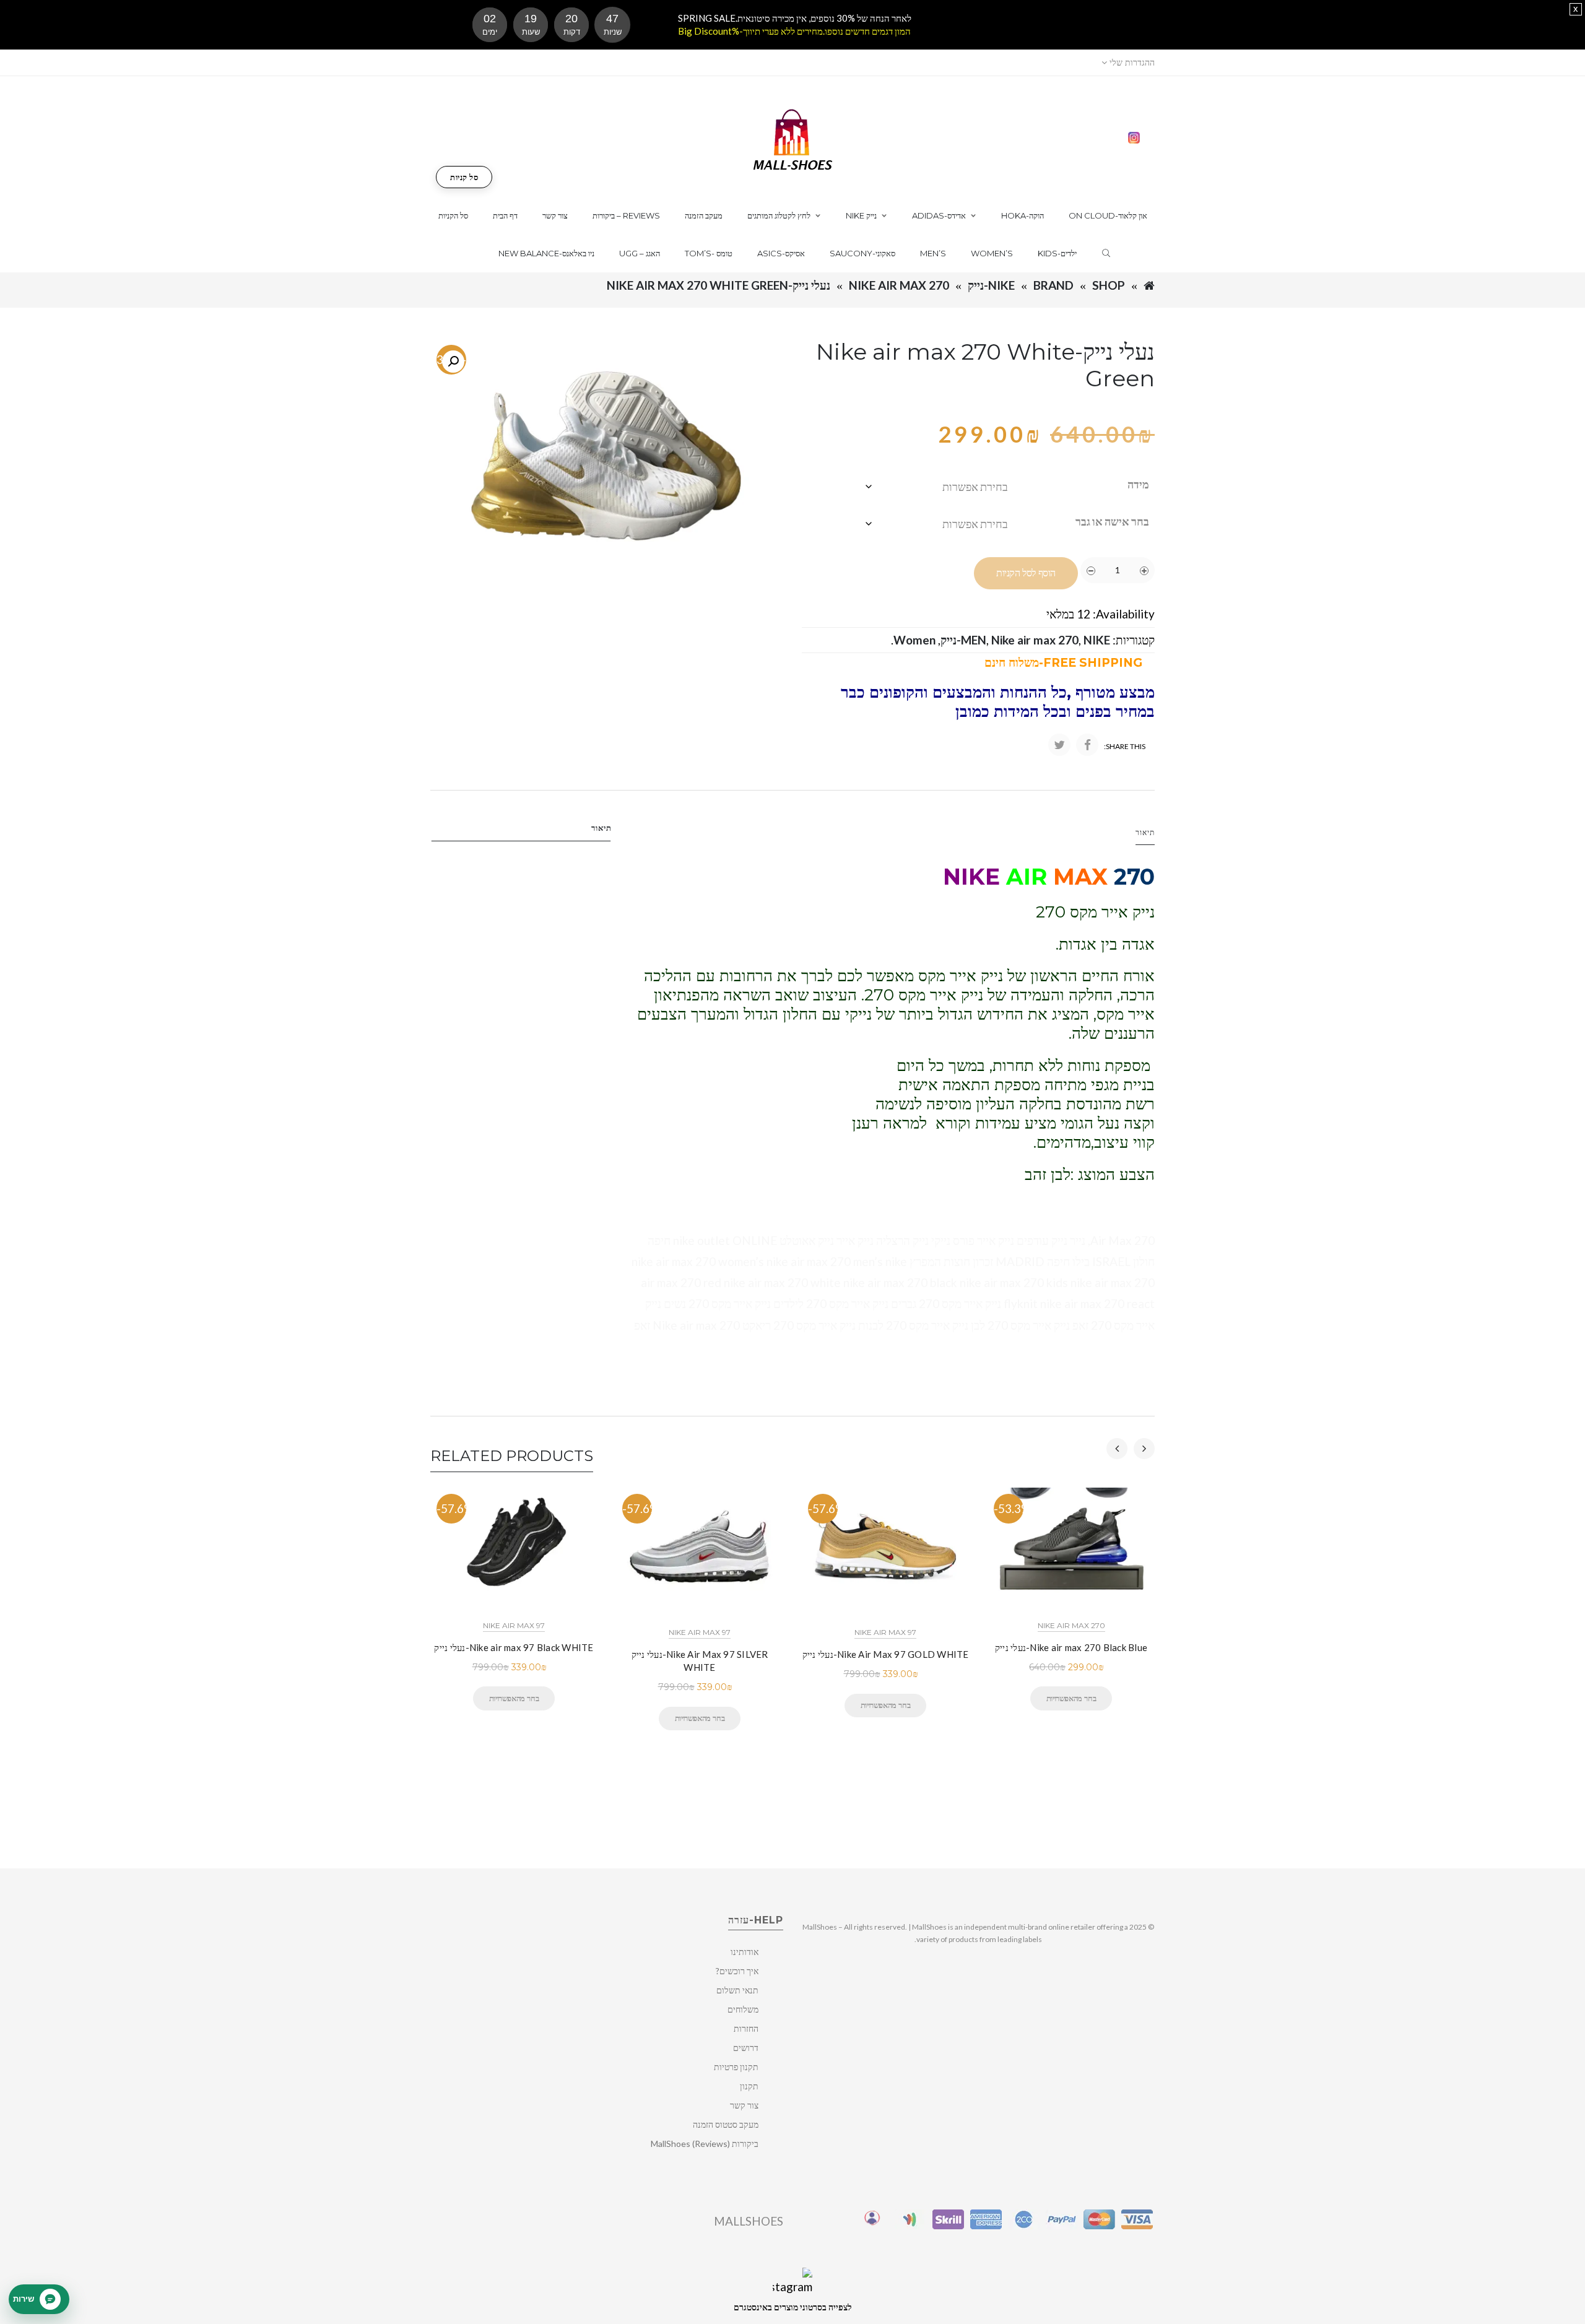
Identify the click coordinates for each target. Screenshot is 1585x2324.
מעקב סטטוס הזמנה (726, 2124)
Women (914, 640)
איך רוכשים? (737, 1971)
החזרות (746, 2028)
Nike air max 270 (899, 285)
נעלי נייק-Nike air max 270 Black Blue (1071, 1647)
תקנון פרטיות (736, 2067)
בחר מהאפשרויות (514, 1698)
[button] (453, 362)
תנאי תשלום (737, 1990)
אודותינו (745, 1952)
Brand (1053, 285)
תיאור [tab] (601, 828)
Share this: (1125, 746)
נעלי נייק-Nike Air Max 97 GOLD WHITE (886, 1654)
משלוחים (743, 2009)
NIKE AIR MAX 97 (514, 1625)
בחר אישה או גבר (1112, 521)
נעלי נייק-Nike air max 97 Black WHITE (514, 1647)
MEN (974, 640)
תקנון (749, 2086)
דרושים (746, 2048)
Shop (1109, 285)
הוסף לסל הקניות (1026, 573)
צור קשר (744, 2105)
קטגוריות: (1134, 640)
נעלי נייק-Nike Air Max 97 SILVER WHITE (700, 1661)
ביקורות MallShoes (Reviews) (705, 2144)
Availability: (1124, 614)
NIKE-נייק (991, 285)
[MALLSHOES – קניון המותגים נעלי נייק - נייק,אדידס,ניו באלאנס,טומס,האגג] (793, 138)
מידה (1138, 484)
